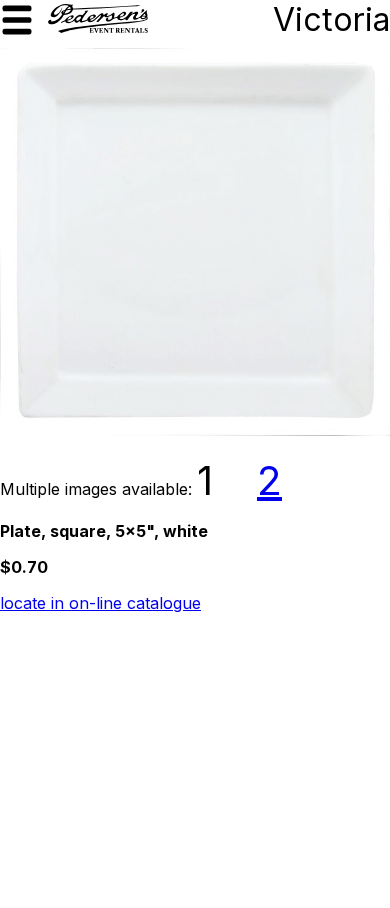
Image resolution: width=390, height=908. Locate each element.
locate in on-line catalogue (100, 603)
